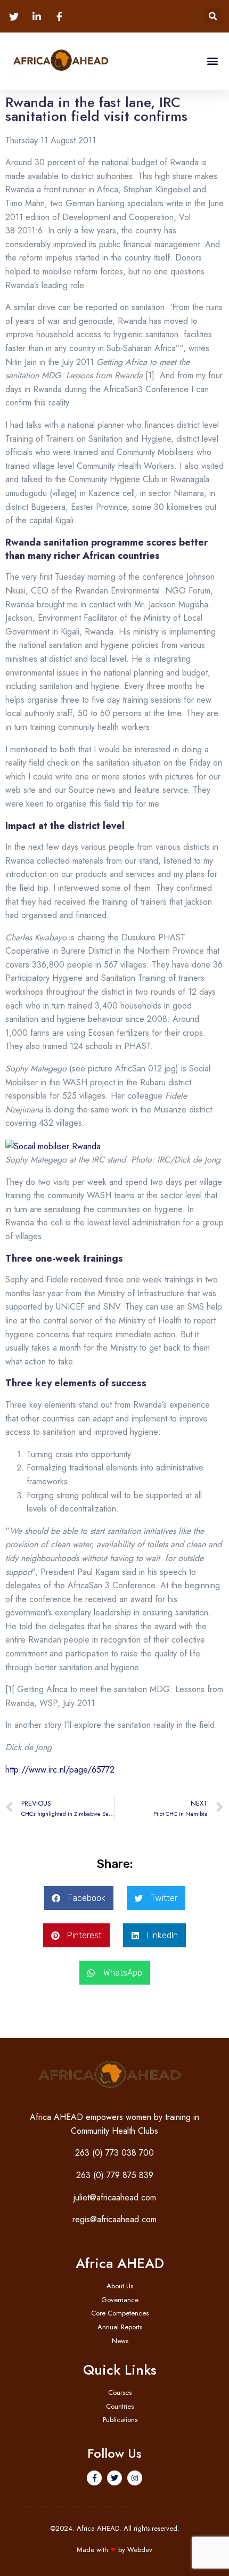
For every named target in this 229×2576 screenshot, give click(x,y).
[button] (213, 16)
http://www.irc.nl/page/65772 (60, 1770)
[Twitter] (114, 2478)
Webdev (140, 2550)
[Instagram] (135, 2478)
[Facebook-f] (94, 2478)
